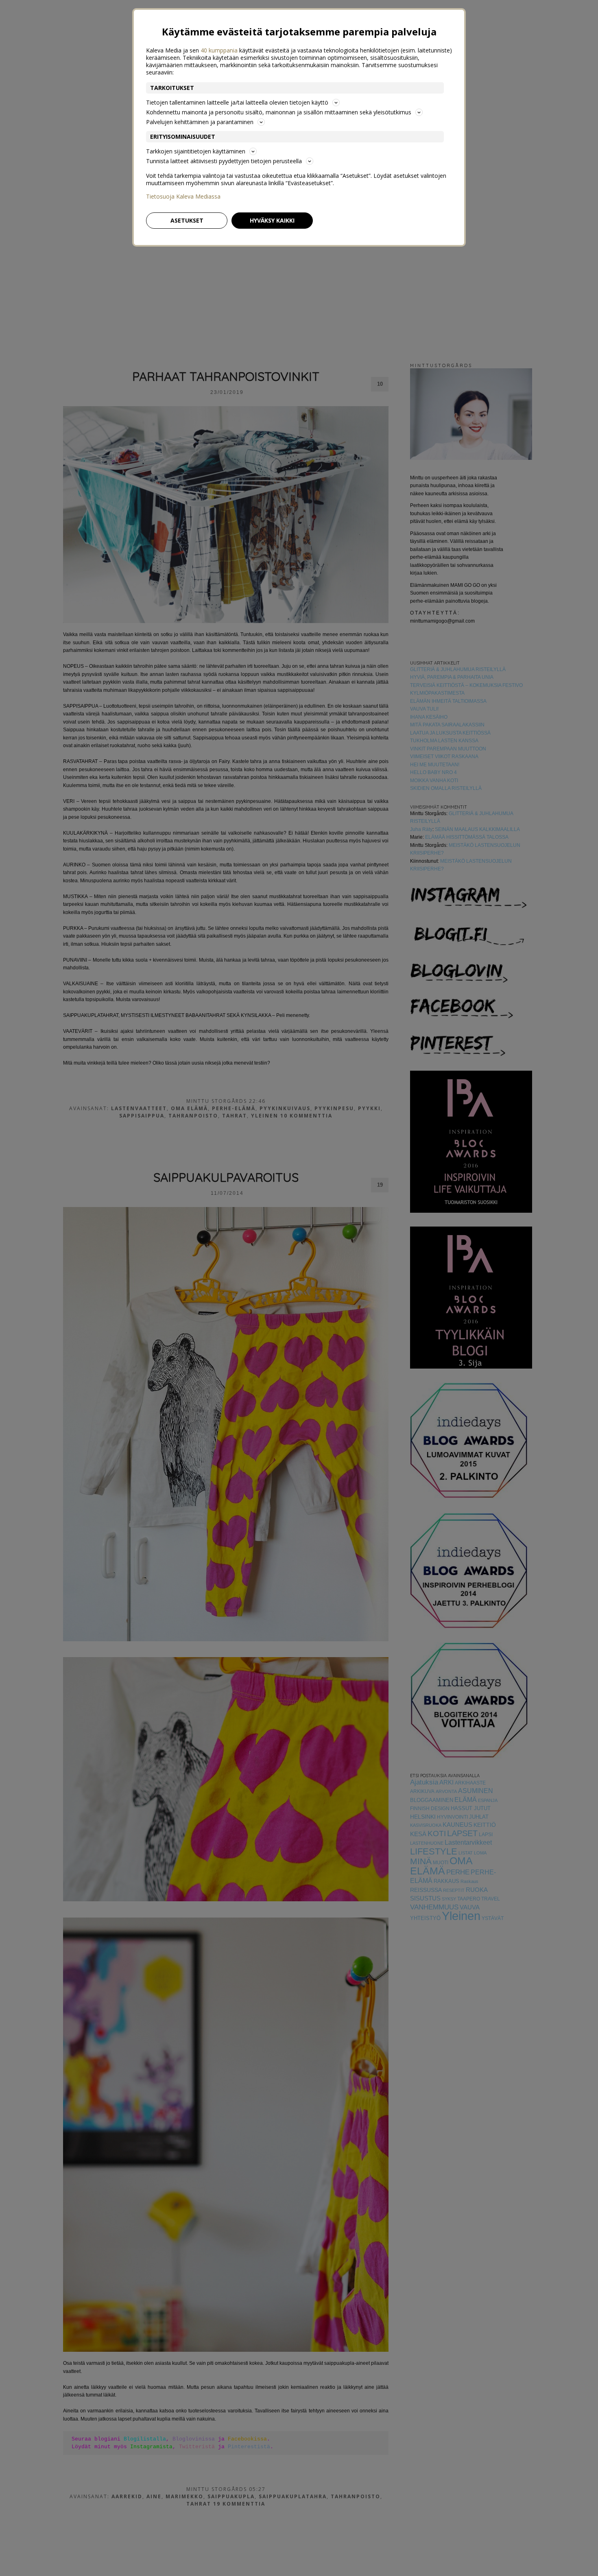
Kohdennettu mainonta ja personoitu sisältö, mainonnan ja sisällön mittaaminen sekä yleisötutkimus (279, 112)
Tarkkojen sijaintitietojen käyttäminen (196, 151)
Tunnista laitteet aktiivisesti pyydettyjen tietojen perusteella (224, 161)
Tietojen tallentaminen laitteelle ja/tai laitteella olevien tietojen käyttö (237, 102)
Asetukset (187, 220)
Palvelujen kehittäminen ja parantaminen (200, 122)
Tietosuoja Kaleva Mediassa (183, 197)
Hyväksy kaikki (272, 220)
